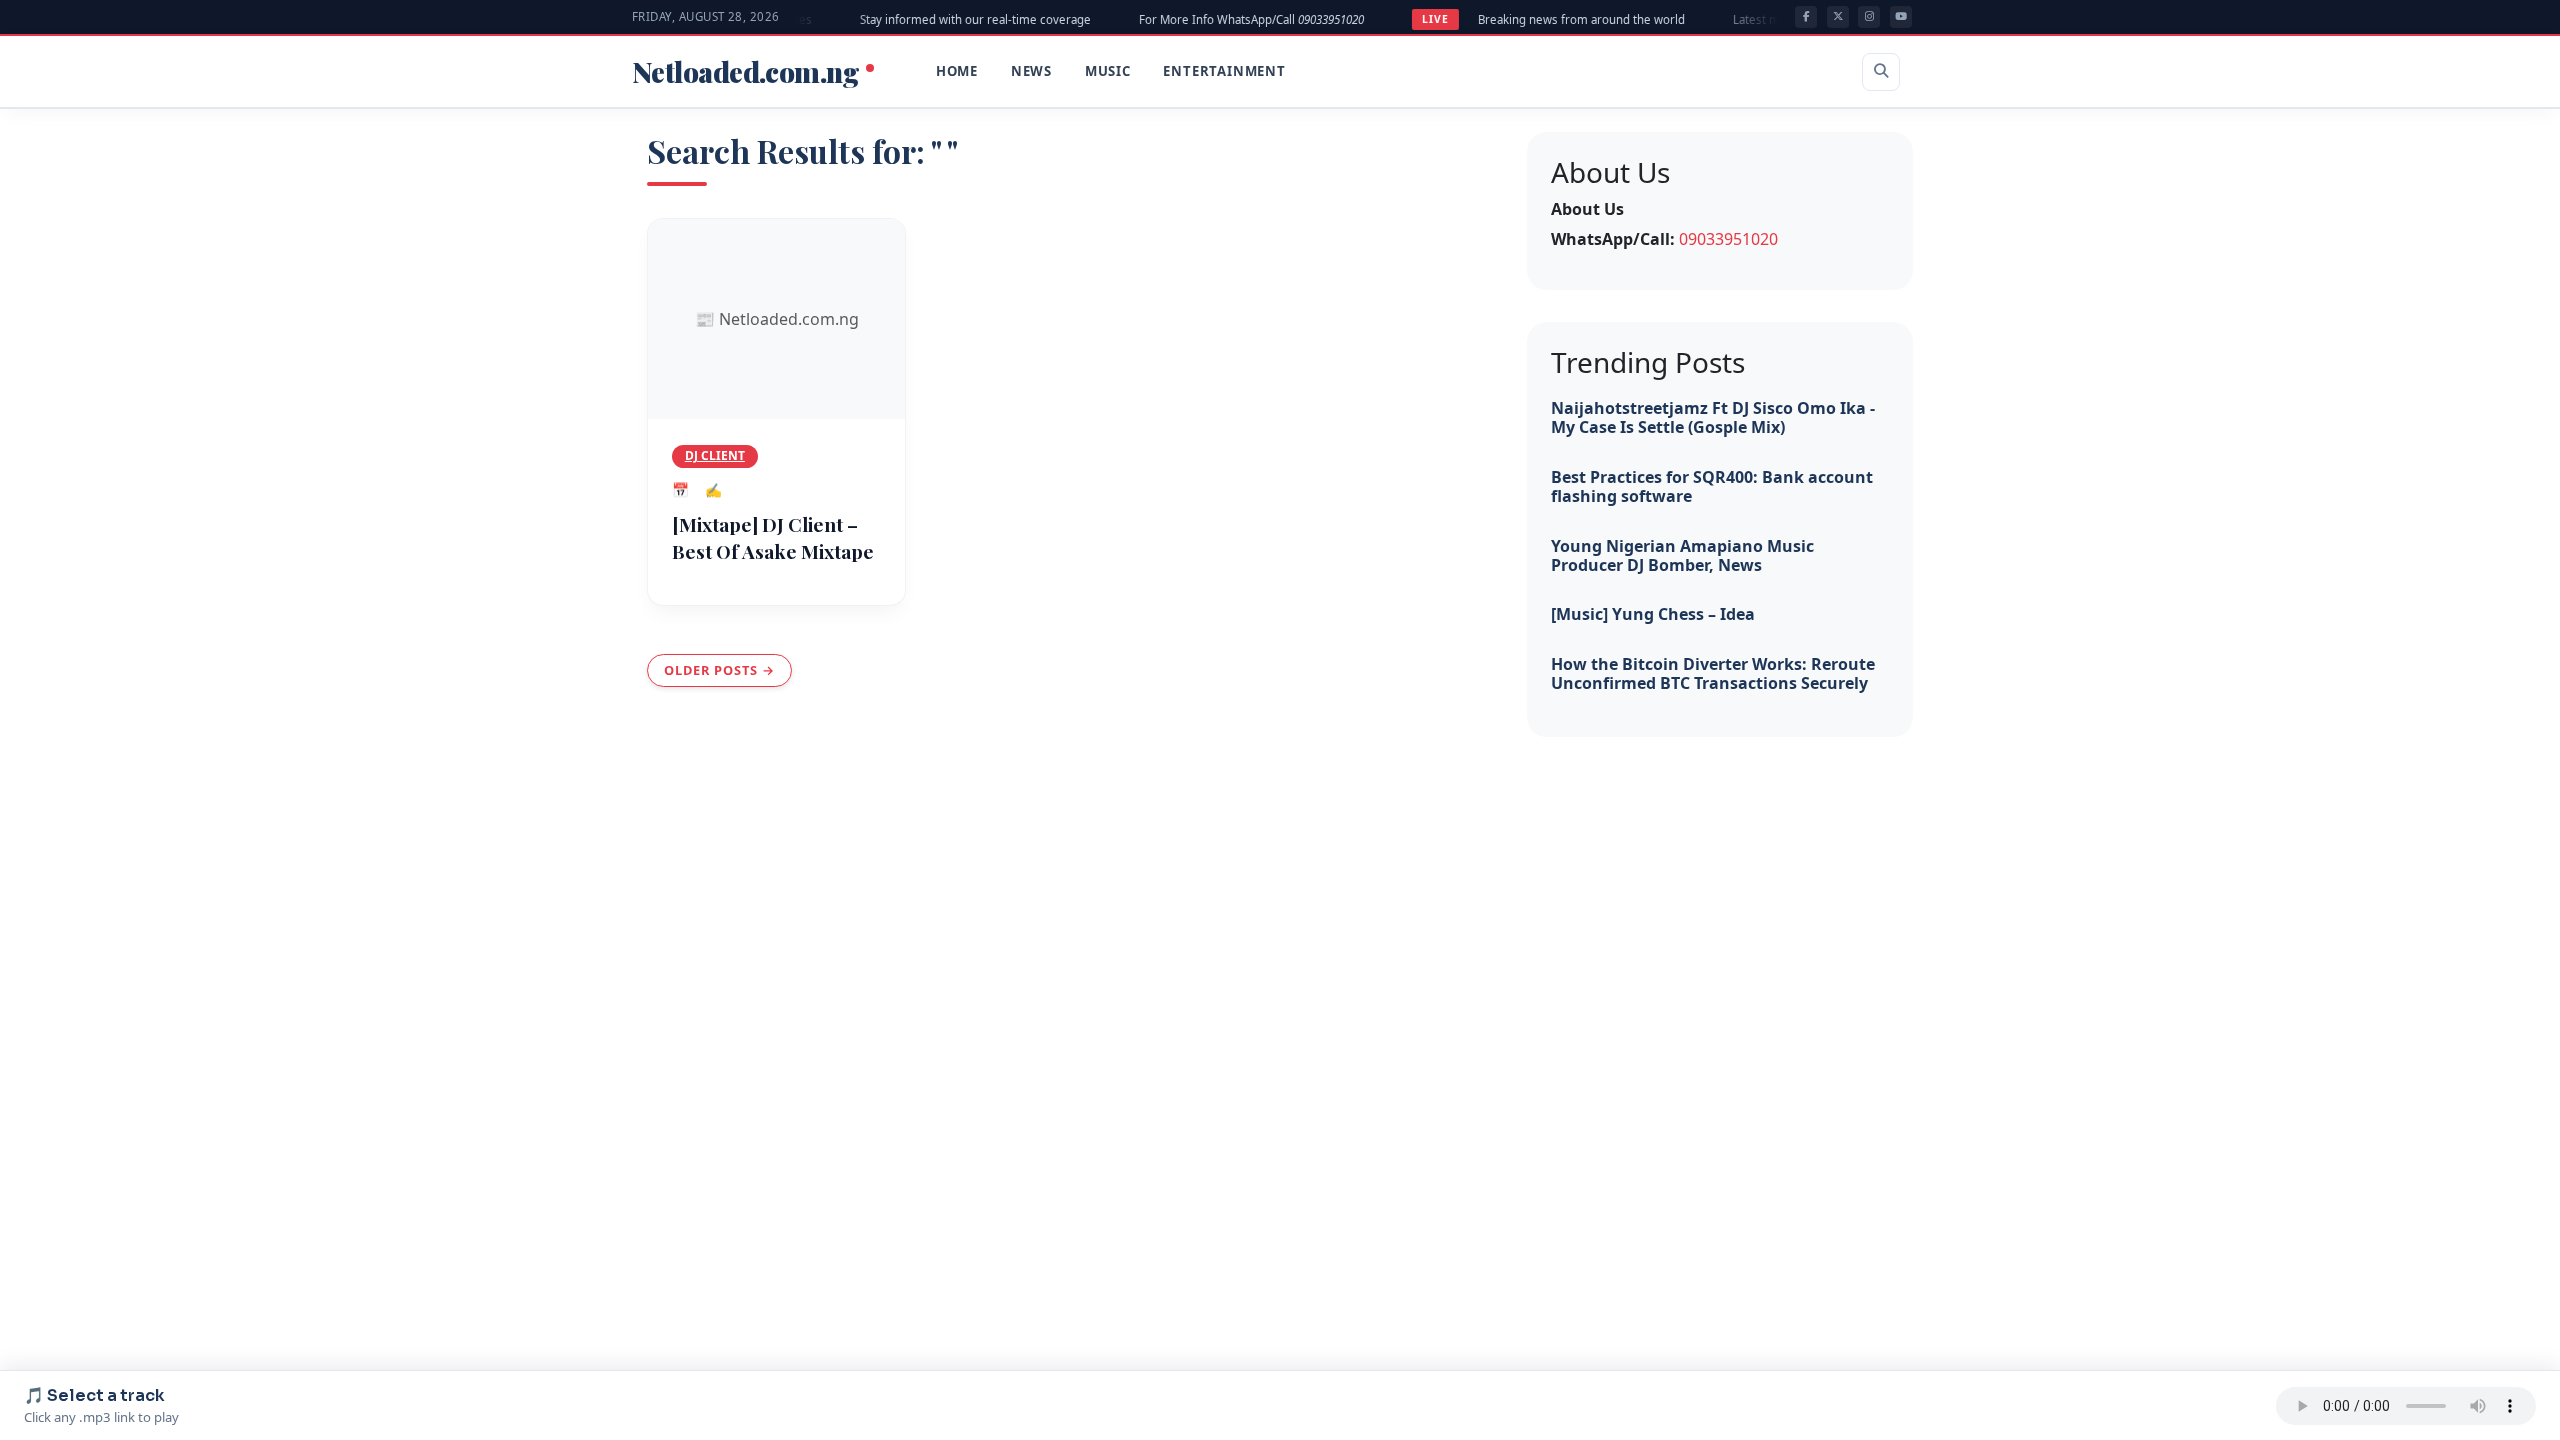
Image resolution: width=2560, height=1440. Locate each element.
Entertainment (1224, 71)
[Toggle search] (1881, 72)
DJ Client (715, 455)
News (1031, 71)
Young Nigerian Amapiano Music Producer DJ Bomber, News (1682, 555)
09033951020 (1728, 239)
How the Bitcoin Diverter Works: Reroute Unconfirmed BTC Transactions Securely (1713, 673)
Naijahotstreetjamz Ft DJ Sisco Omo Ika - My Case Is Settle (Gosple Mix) (1713, 417)
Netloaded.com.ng (748, 72)
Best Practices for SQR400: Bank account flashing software (1712, 486)
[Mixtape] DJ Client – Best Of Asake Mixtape (773, 537)
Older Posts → (719, 670)
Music (1108, 71)
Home (957, 71)
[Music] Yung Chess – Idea (1653, 614)
